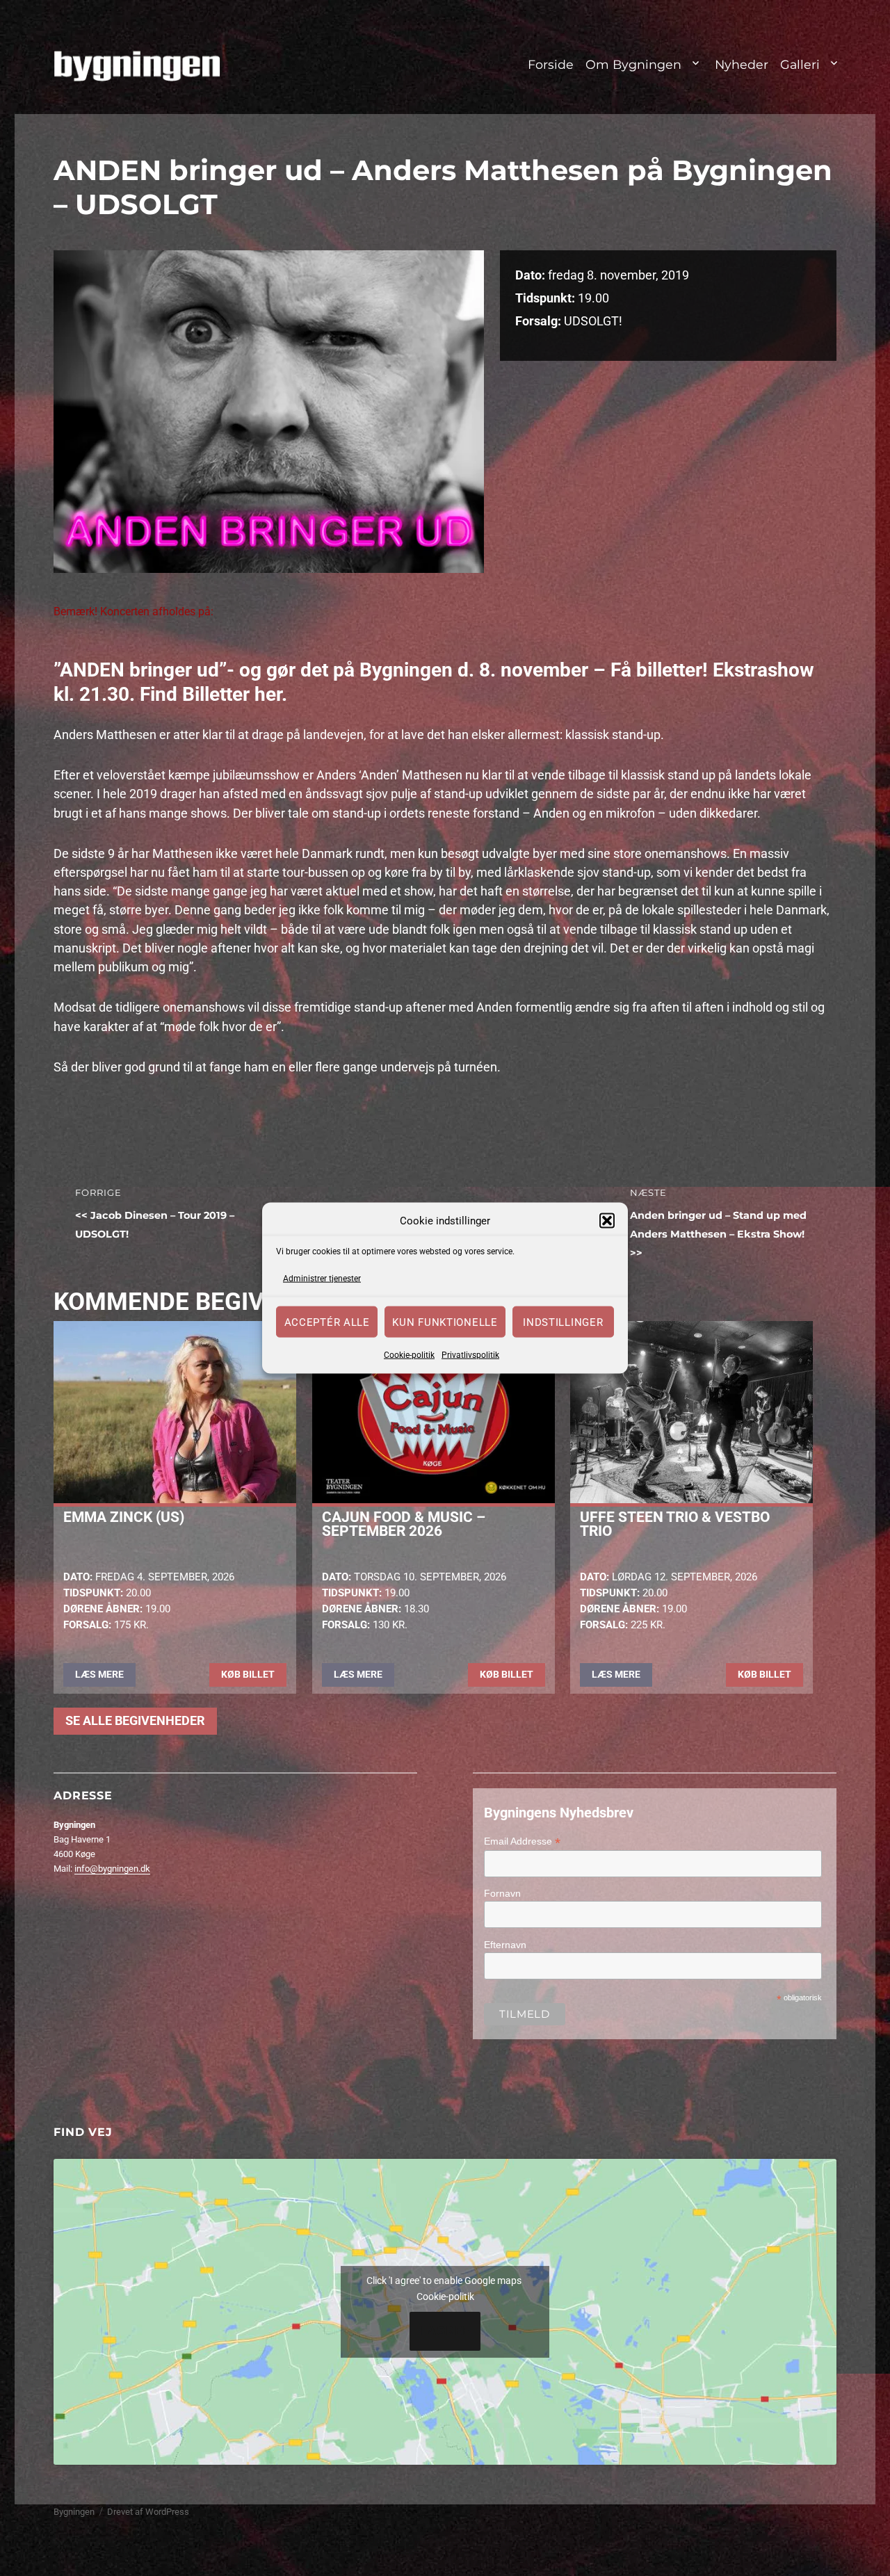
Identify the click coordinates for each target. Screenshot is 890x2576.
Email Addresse (522, 1841)
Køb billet (248, 1674)
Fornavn (502, 1893)
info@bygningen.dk (112, 1869)
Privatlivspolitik (470, 1355)
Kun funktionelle (445, 1322)
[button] (607, 1221)
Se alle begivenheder (135, 1721)
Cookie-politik (409, 1355)
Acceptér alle (327, 1322)
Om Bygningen (633, 64)
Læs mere (99, 1674)
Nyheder (742, 64)
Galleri (800, 64)
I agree (445, 2331)
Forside (551, 64)
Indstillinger (563, 1322)
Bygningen (74, 2512)
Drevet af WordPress (148, 2512)
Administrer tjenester (322, 1278)
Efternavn (505, 1945)
